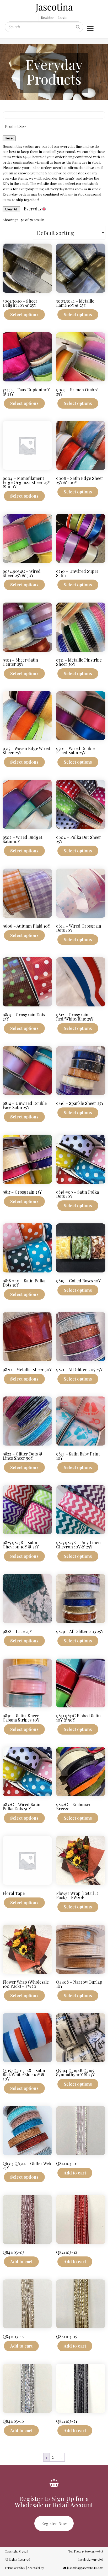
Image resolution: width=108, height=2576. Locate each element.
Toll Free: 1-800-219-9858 (85, 2551)
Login (63, 17)
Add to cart (75, 2173)
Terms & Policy (15, 2568)
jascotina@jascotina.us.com (85, 2568)
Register (47, 17)
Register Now (54, 2523)
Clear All (11, 209)
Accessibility (36, 2568)
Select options (24, 314)
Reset (9, 138)
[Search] (78, 27)
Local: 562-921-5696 (90, 2559)
